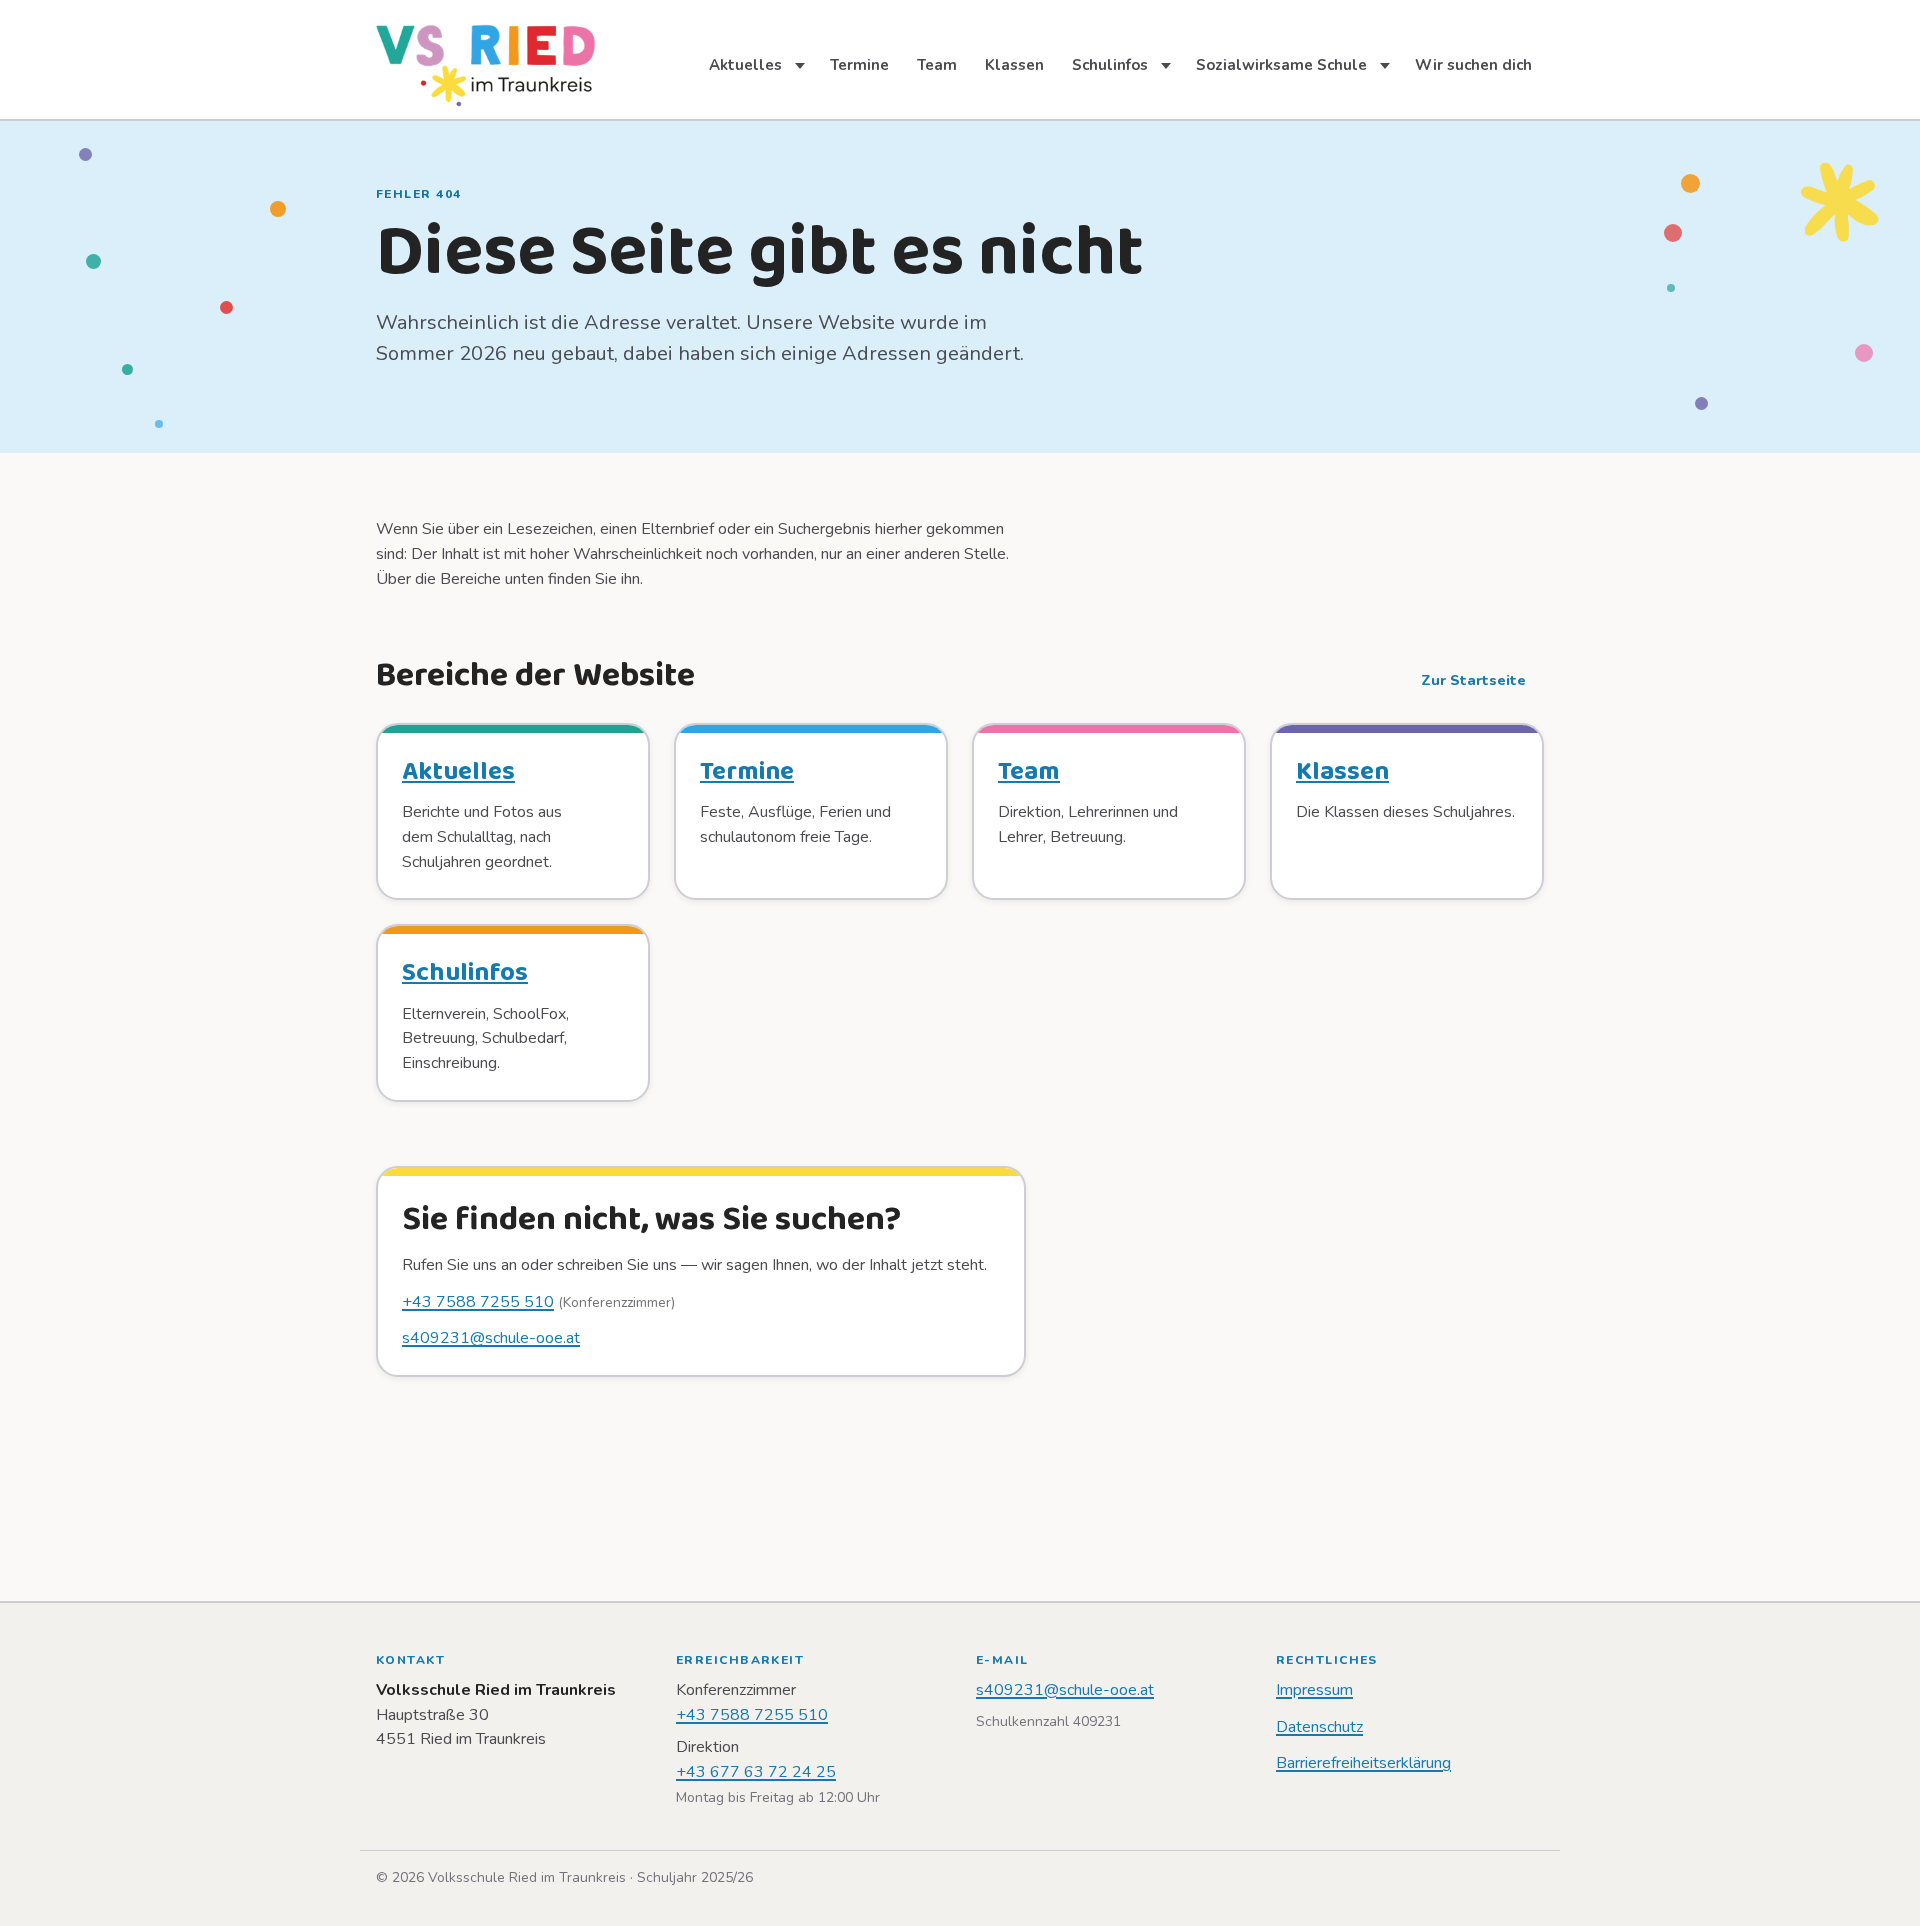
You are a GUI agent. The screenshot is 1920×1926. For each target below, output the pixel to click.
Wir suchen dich (1473, 65)
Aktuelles (745, 65)
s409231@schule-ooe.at (491, 1338)
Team (937, 65)
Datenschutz (1319, 1727)
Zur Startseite (1473, 680)
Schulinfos (1110, 65)
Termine (859, 65)
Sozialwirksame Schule (1281, 65)
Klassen (1014, 65)
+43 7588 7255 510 (478, 1302)
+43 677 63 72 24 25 (756, 1772)
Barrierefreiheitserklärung (1363, 1763)
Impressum (1314, 1690)
